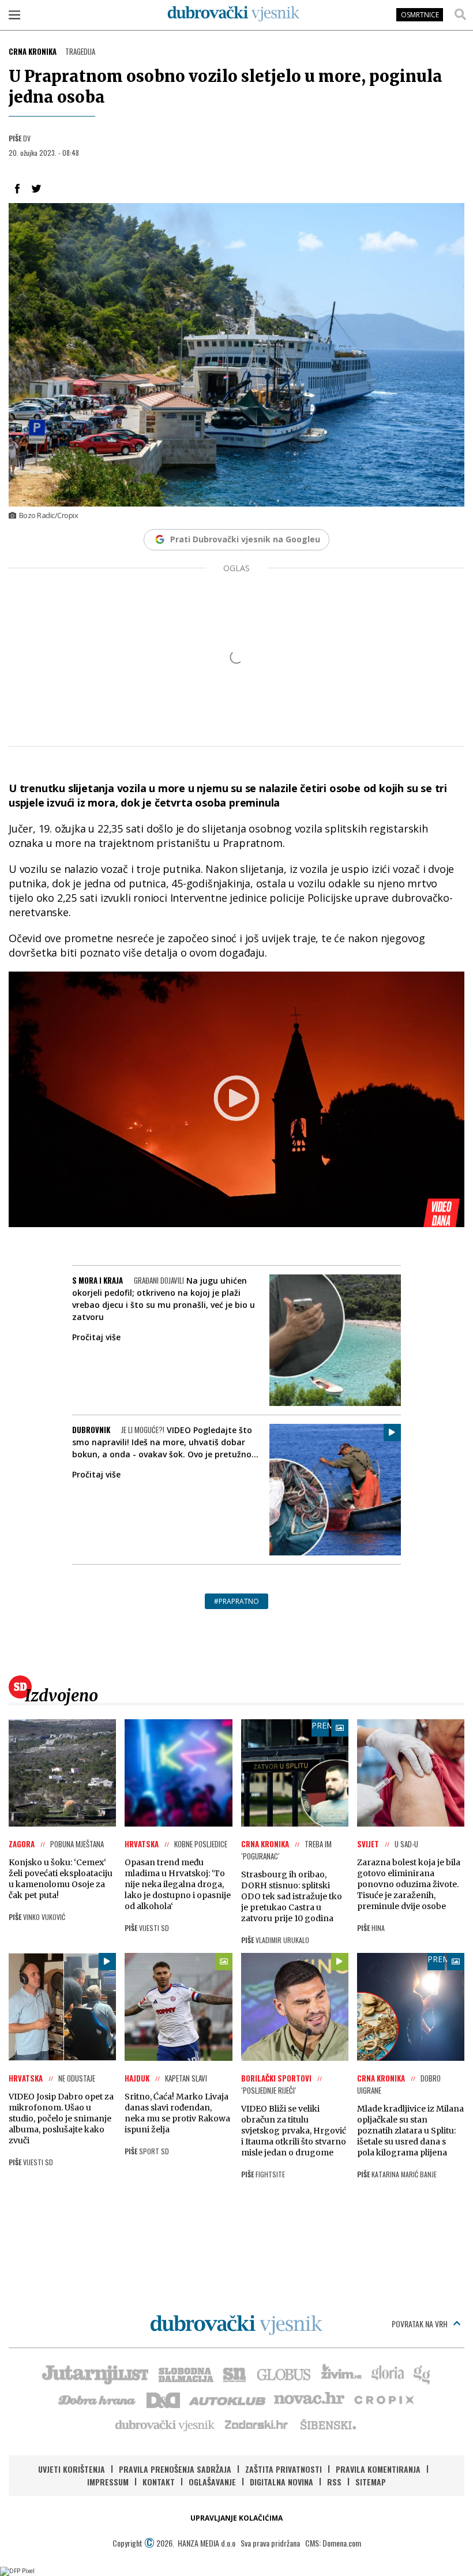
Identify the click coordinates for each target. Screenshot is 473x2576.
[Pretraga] (460, 14)
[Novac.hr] (309, 2399)
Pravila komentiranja (378, 2469)
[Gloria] (387, 2373)
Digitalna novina (281, 2482)
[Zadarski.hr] (257, 2424)
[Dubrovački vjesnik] (166, 2424)
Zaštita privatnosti (284, 2469)
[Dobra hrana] (98, 2399)
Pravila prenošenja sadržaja (175, 2469)
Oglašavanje (212, 2482)
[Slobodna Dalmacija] (185, 2373)
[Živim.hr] (341, 2373)
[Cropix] (383, 2399)
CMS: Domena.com (333, 2543)
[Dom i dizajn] (163, 2399)
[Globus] (284, 2373)
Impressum (108, 2482)
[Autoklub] (228, 2399)
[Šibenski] (328, 2424)
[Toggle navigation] (14, 14)
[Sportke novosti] (235, 2373)
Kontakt (159, 2482)
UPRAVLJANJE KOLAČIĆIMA (236, 2518)
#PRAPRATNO (236, 1601)
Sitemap (371, 2482)
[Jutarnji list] (95, 2373)
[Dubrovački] (234, 14)
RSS (334, 2482)
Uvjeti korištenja (72, 2469)
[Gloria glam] (423, 2373)
